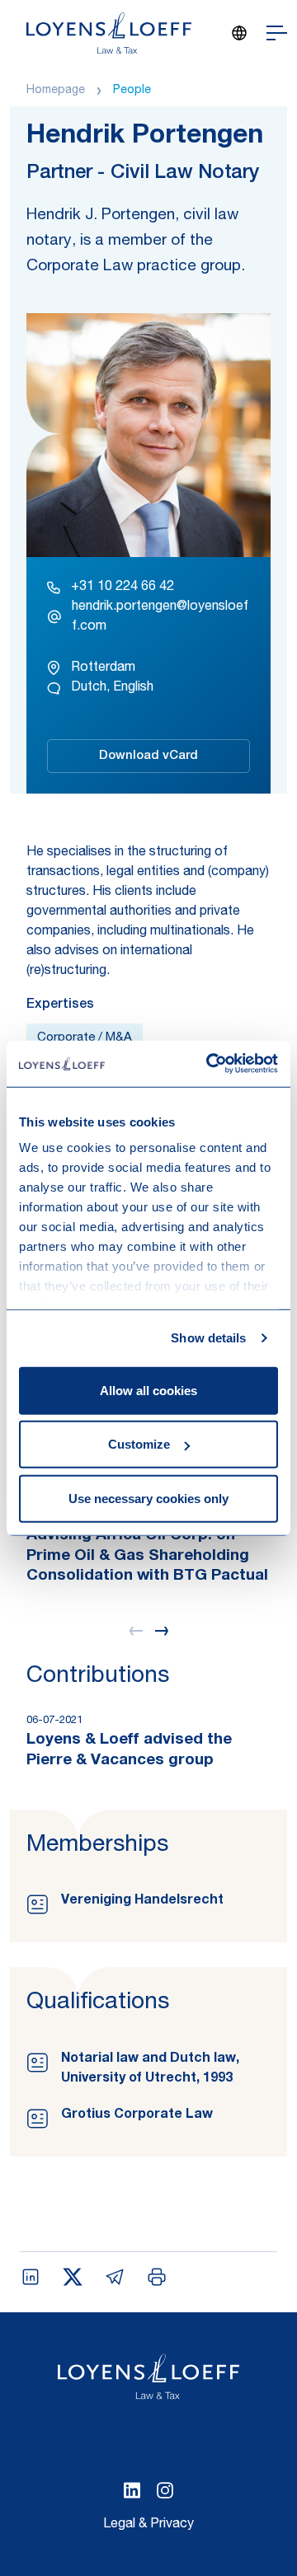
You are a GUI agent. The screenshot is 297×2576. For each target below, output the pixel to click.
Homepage (56, 91)
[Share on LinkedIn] (31, 2277)
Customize (139, 1444)
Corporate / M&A (85, 1038)
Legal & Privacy (148, 2525)
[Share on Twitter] (73, 2277)
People (132, 91)
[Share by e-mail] (115, 2277)
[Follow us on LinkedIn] (132, 2490)
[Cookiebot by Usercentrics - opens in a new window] (210, 1064)
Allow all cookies (148, 1390)
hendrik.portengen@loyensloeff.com (160, 617)
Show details (208, 1338)
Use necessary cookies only (148, 1498)
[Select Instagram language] (165, 2490)
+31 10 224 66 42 (123, 588)
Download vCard (148, 756)
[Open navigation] (277, 33)
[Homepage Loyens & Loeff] (109, 33)
